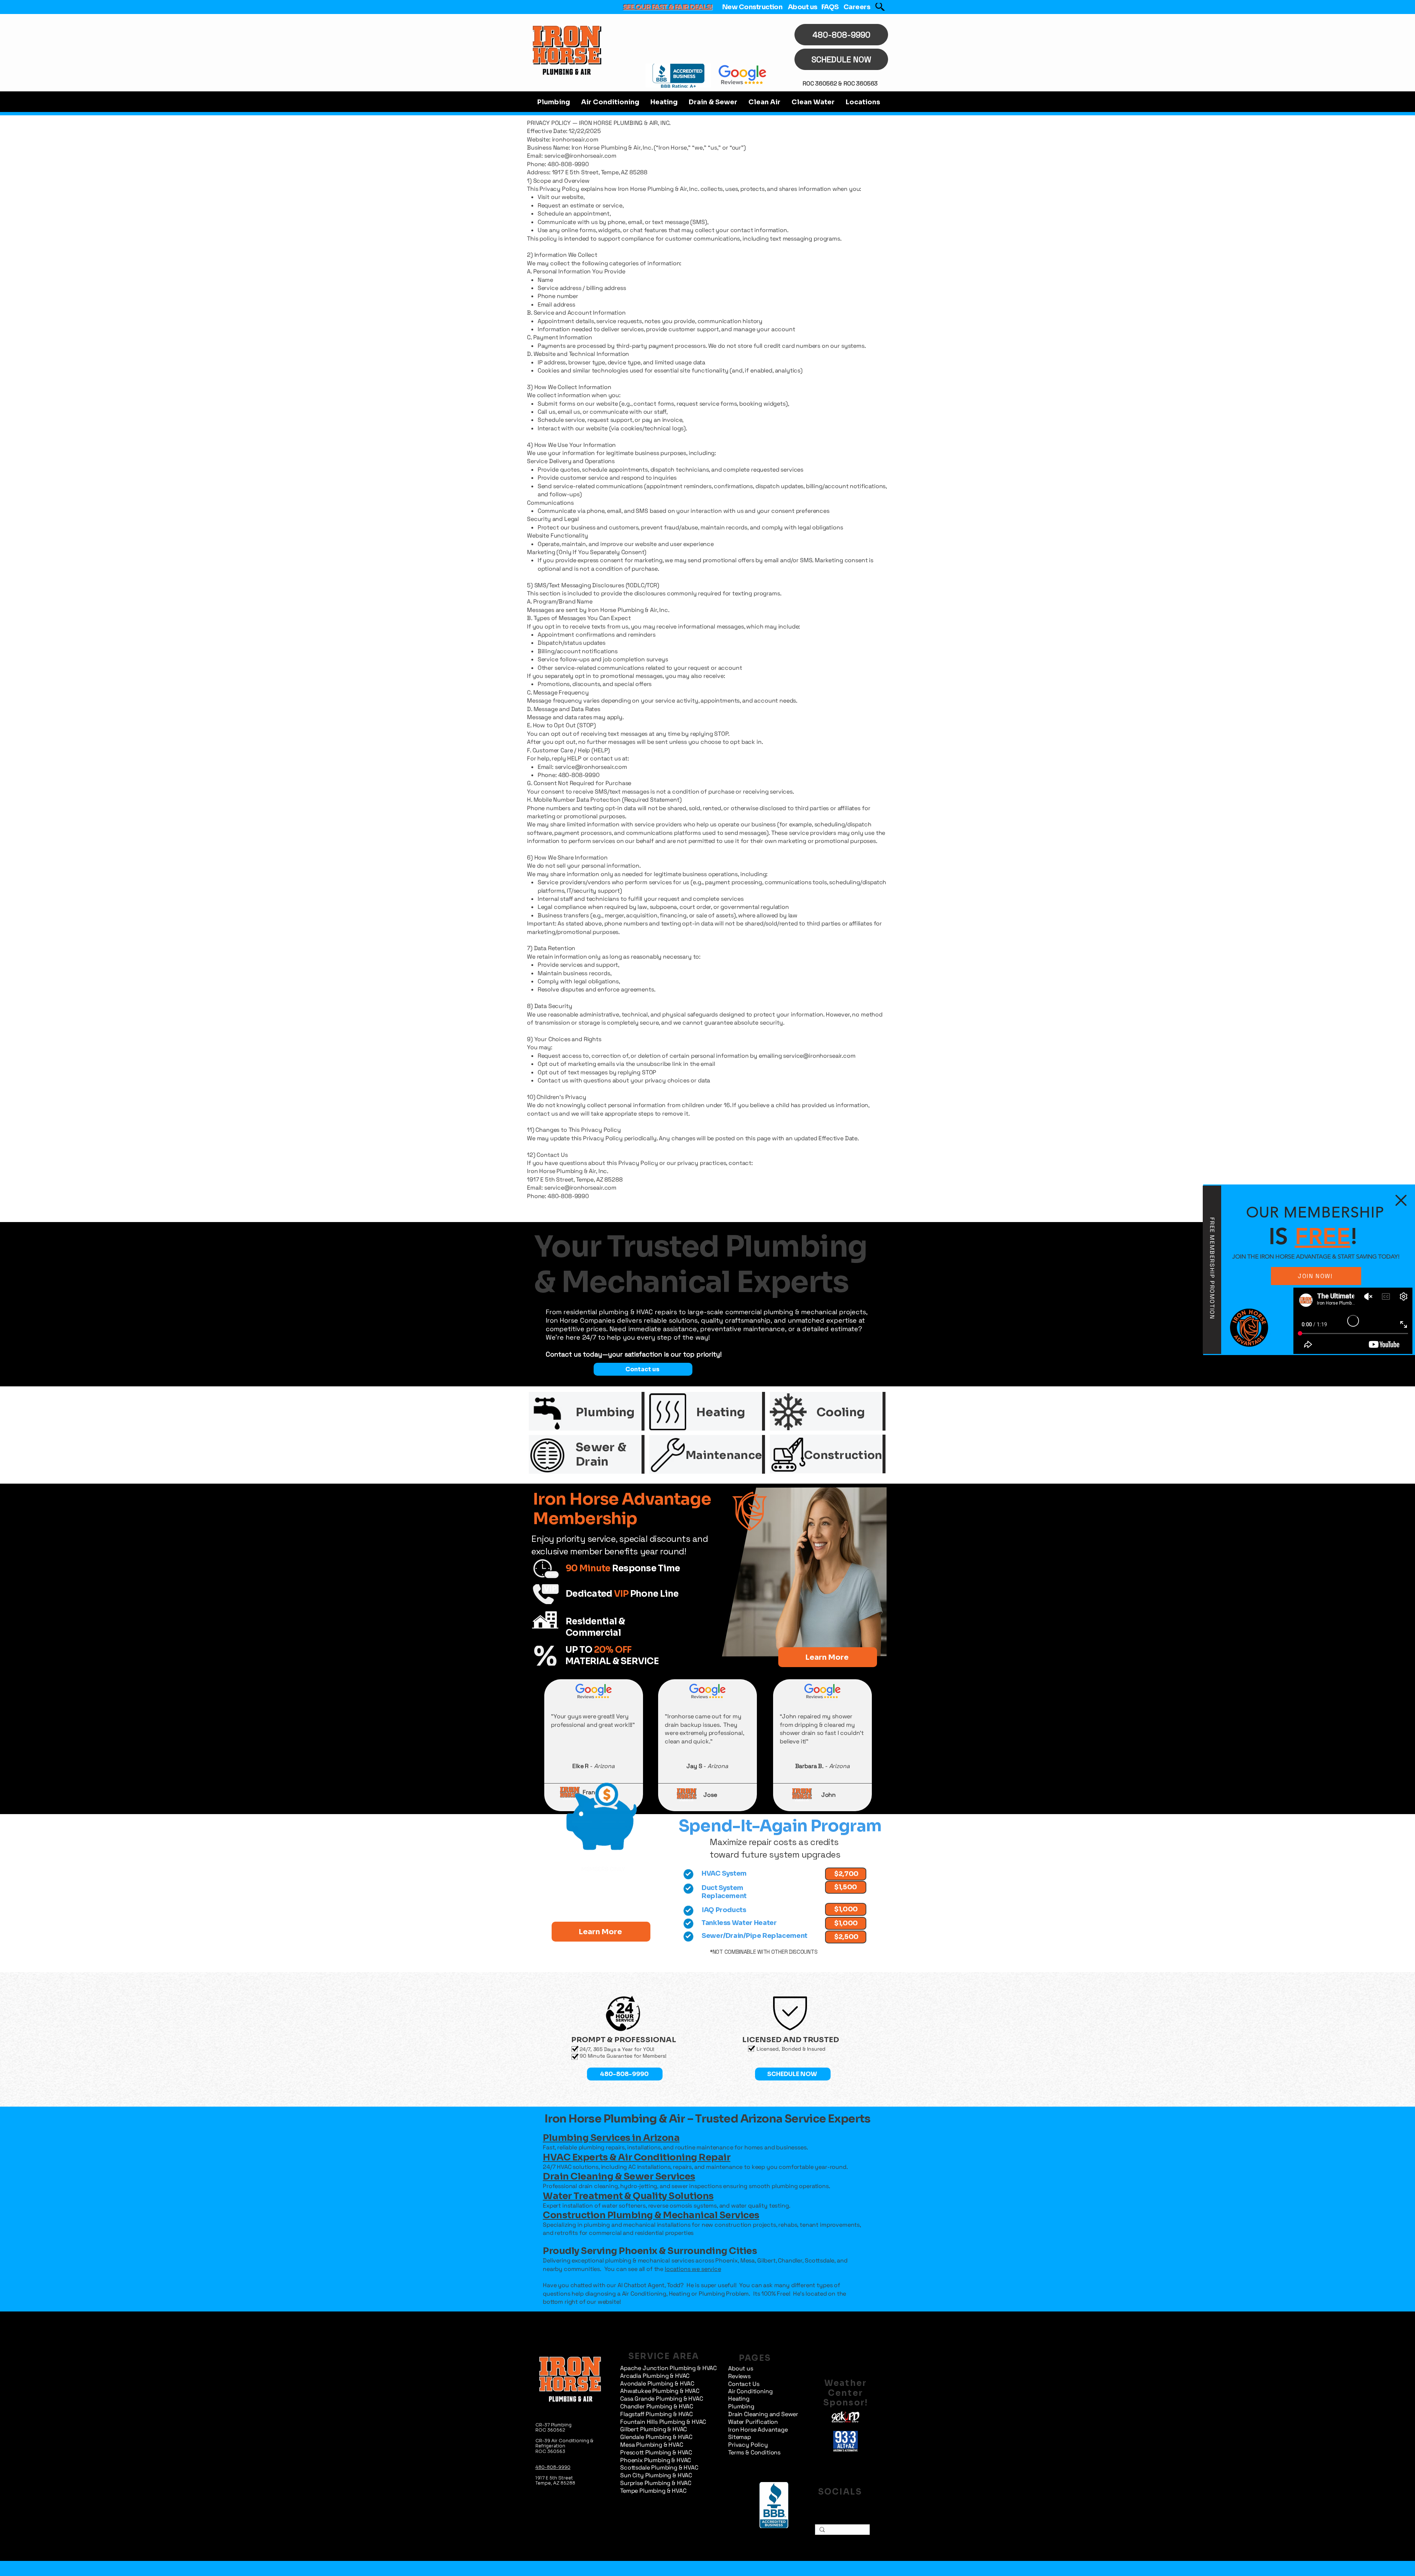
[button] (1401, 1200)
